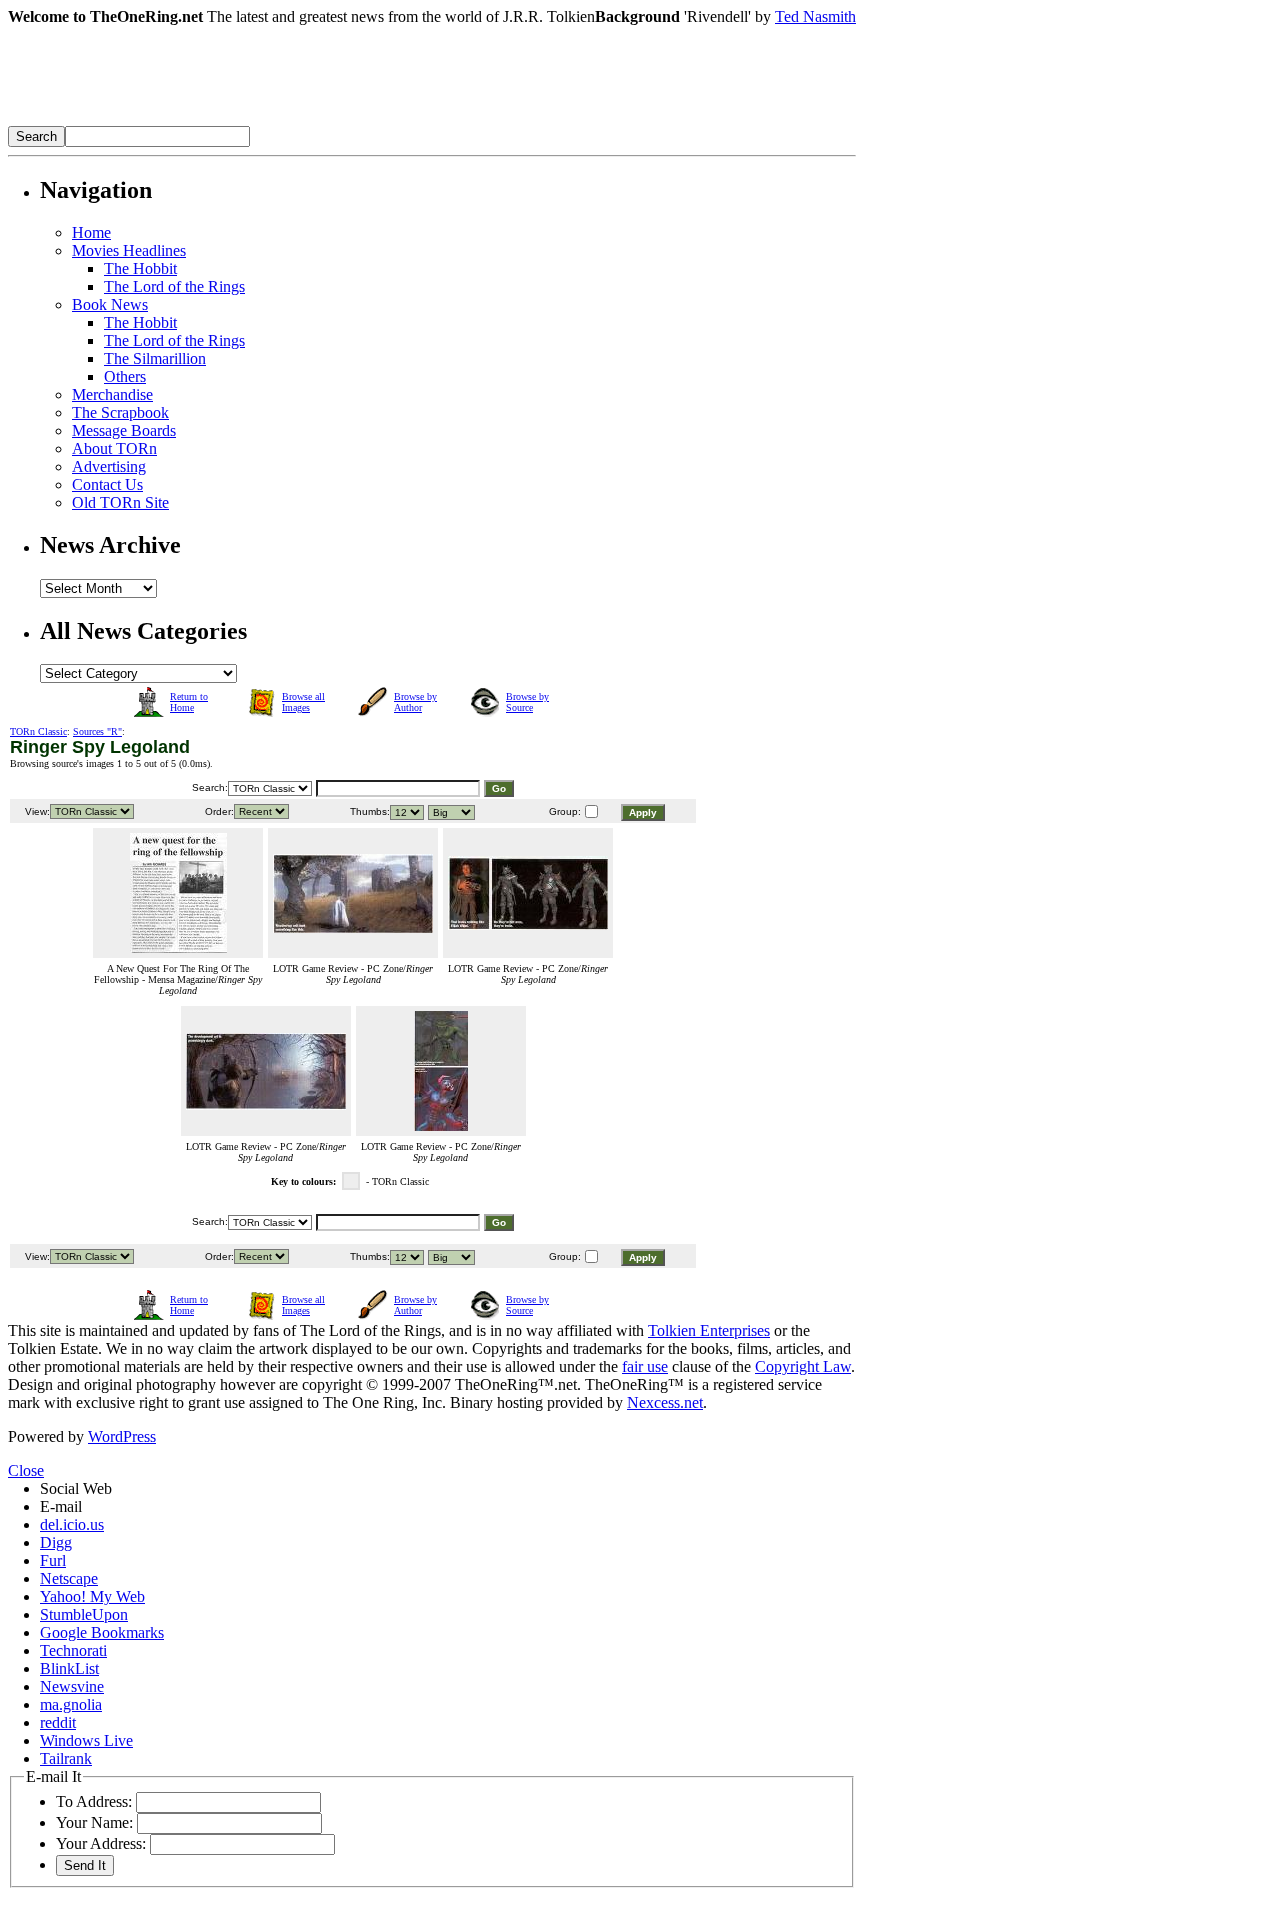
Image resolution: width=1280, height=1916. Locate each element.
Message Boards (124, 430)
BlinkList (69, 1668)
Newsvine (72, 1686)
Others (125, 376)
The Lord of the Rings (174, 286)
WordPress (122, 1436)
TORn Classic (38, 731)
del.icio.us (72, 1524)
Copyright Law (803, 1366)
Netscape (69, 1578)
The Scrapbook (120, 412)
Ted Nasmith (815, 16)
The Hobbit (140, 268)
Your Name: (94, 1822)
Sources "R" (97, 731)
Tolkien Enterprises (709, 1330)
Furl (53, 1560)
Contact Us (107, 484)
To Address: (94, 1801)
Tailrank (66, 1758)
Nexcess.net (665, 1402)
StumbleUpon (84, 1614)
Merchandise (112, 394)
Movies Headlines (129, 250)
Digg (56, 1542)
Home (91, 232)
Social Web (76, 1488)
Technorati (73, 1650)
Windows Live (86, 1740)
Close (26, 1470)
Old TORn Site (120, 502)
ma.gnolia (71, 1704)
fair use (645, 1366)
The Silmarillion (155, 358)
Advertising (109, 466)
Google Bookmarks (102, 1632)
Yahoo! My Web (92, 1596)
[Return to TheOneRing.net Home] (308, 120)
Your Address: (101, 1843)
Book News (110, 304)
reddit (58, 1722)
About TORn (114, 448)
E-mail (61, 1506)
